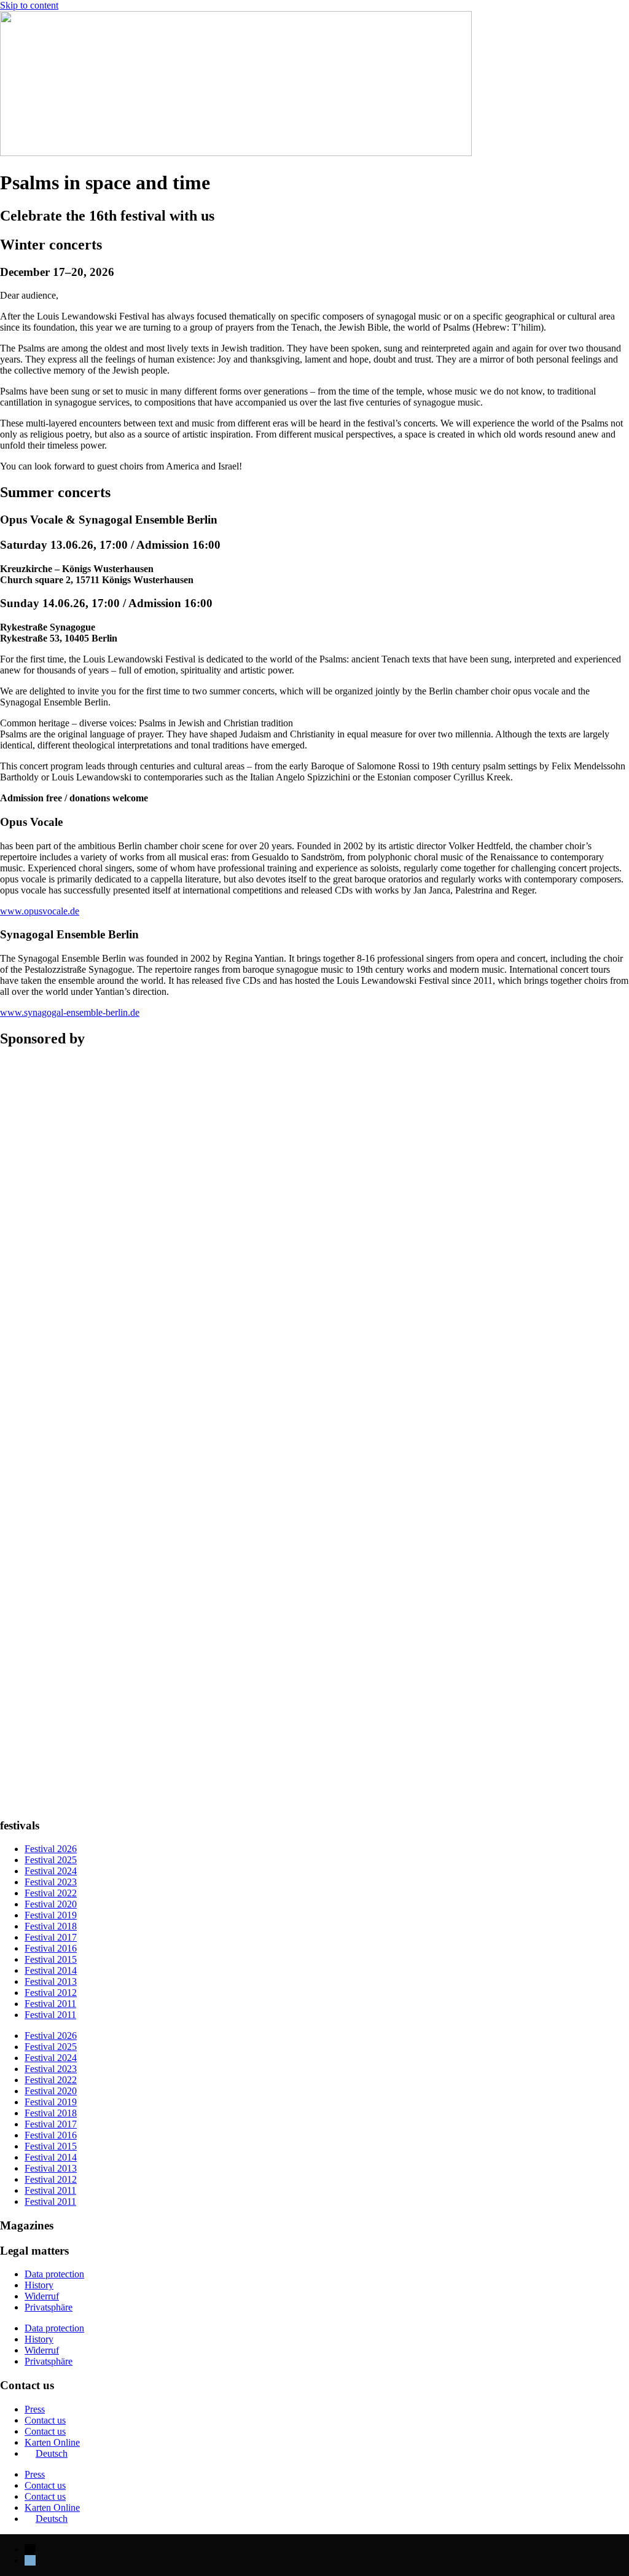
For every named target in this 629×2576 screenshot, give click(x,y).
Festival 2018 (51, 1926)
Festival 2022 (51, 1893)
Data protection (54, 2274)
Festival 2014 (51, 1970)
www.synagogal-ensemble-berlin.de (70, 1012)
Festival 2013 (51, 1981)
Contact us (45, 2420)
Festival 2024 (51, 1871)
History (39, 2285)
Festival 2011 (50, 2004)
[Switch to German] (30, 2549)
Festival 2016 (51, 1948)
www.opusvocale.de (40, 911)
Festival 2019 (51, 1915)
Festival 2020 (51, 1904)
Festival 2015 (51, 1959)
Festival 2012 (51, 1993)
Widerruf (42, 2296)
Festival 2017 (51, 1937)
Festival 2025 (51, 1860)
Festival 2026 (51, 1849)
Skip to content (29, 5)
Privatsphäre (49, 2307)
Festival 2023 (51, 1882)
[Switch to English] (30, 2560)
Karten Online (52, 2442)
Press (35, 2409)
